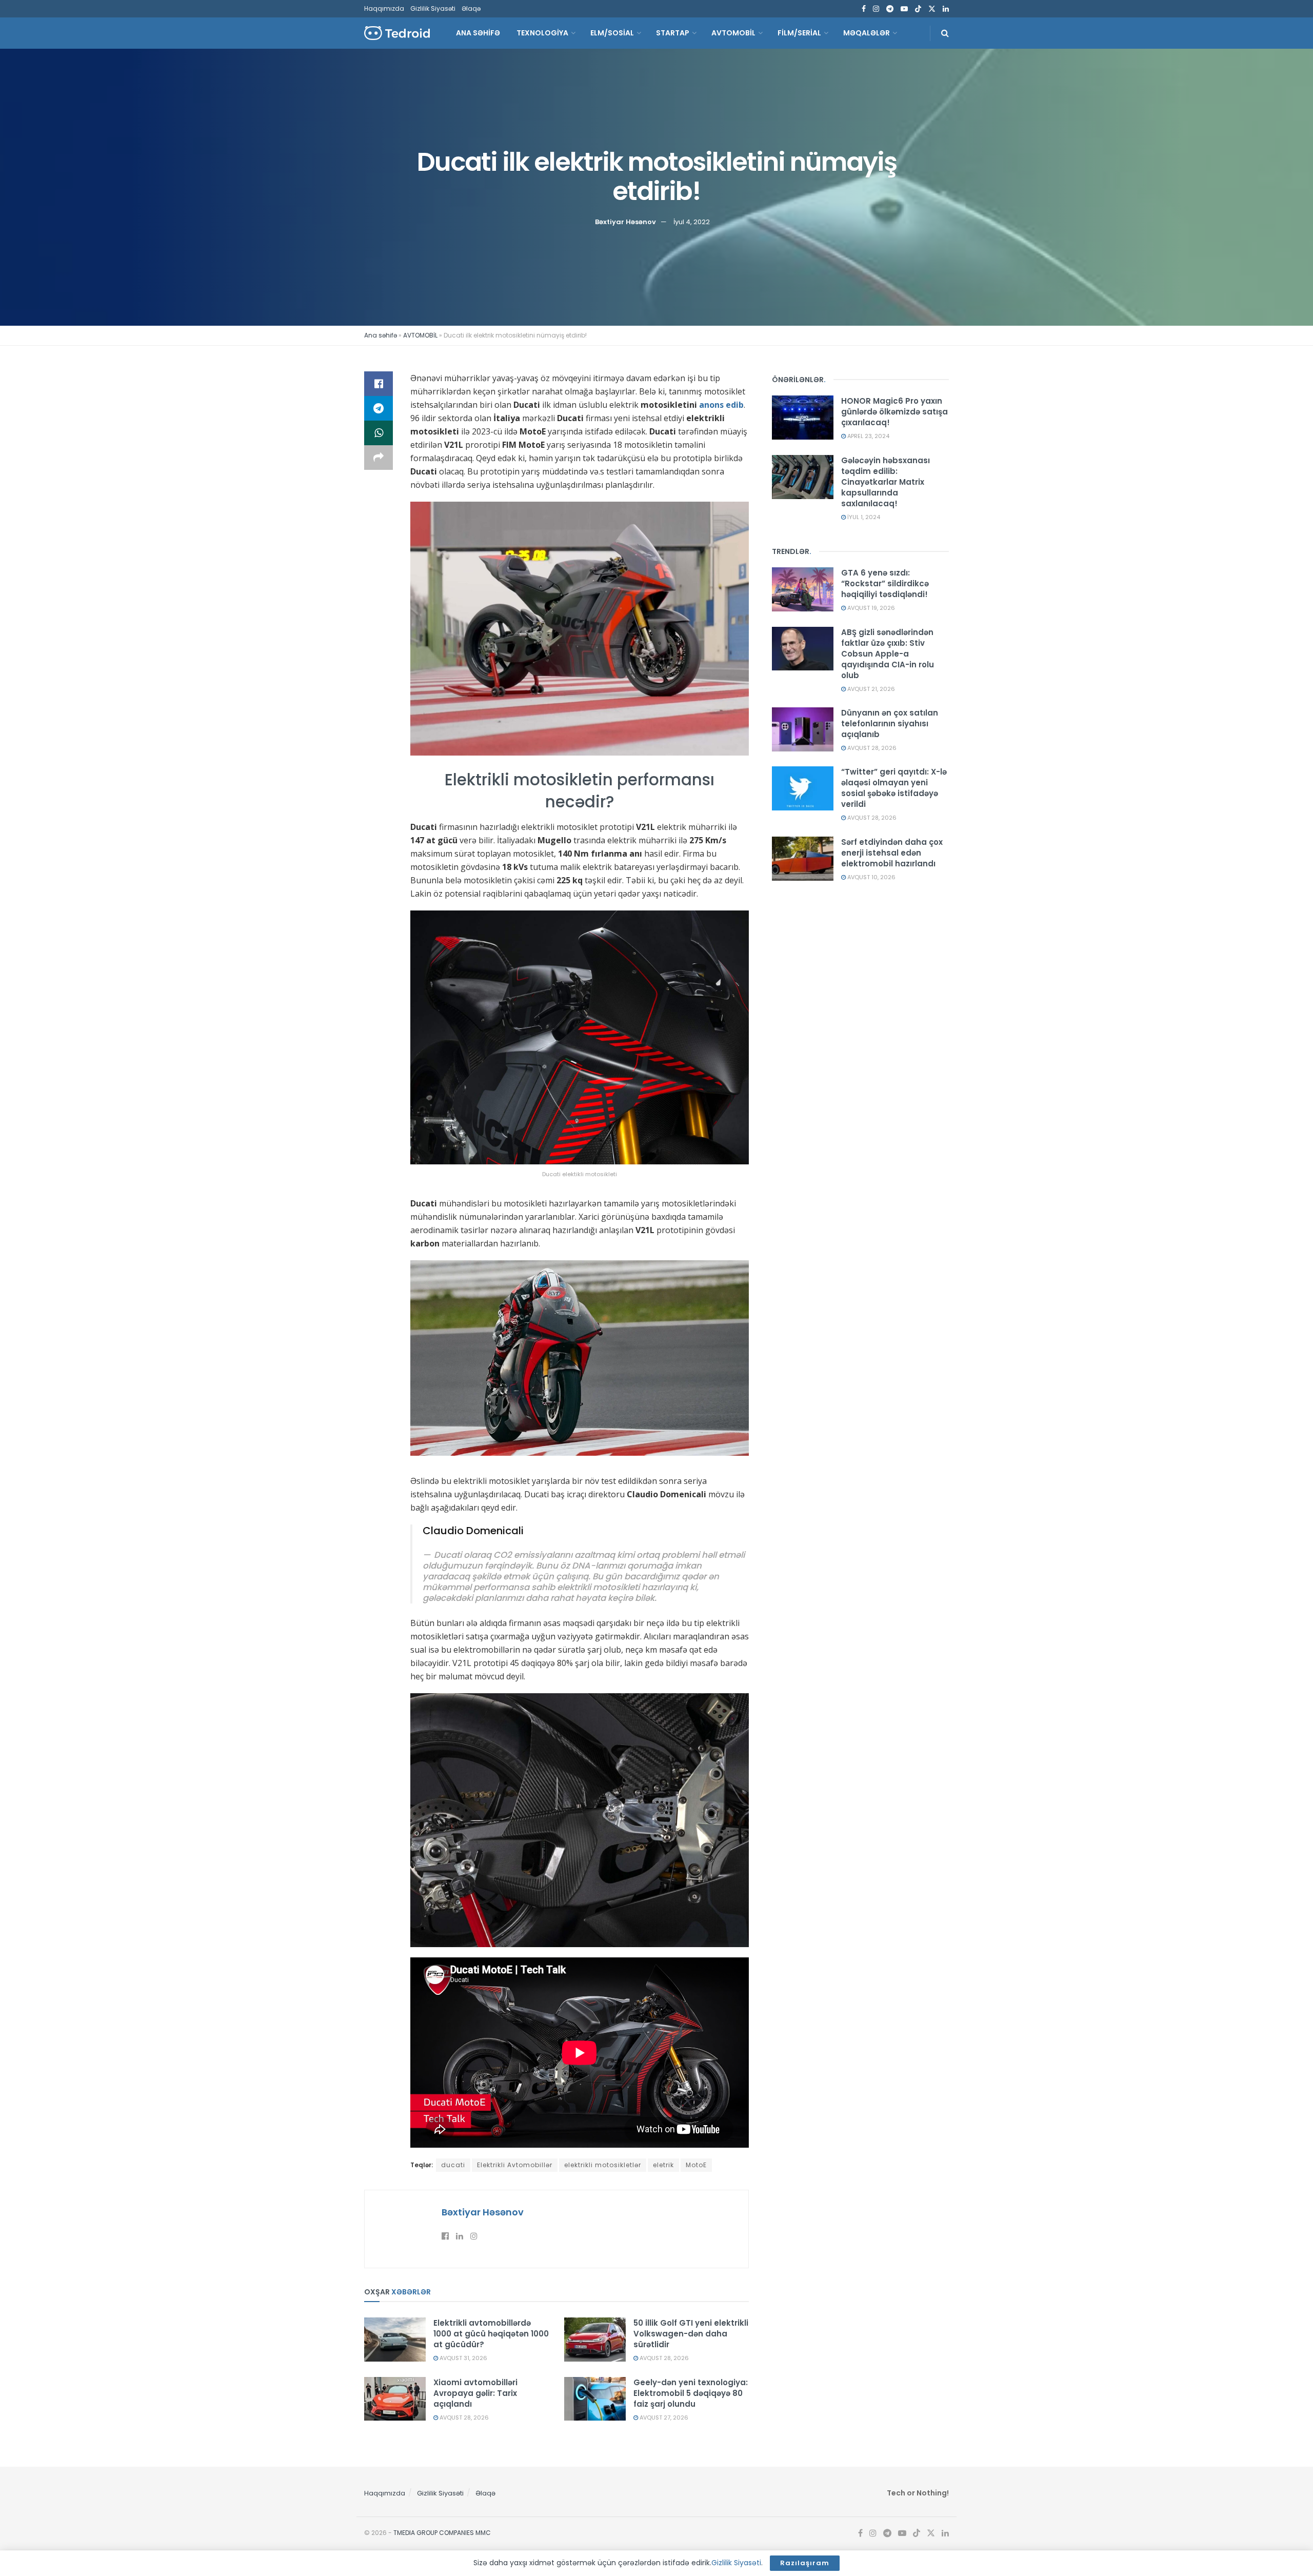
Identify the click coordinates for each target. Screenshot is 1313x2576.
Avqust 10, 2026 (871, 877)
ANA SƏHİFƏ (478, 33)
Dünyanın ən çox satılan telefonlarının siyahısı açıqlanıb (890, 724)
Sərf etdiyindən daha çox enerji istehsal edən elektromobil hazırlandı (892, 853)
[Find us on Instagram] (876, 9)
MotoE (696, 2165)
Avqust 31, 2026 (463, 2358)
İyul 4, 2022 (692, 221)
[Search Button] (945, 33)
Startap (673, 33)
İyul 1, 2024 (863, 517)
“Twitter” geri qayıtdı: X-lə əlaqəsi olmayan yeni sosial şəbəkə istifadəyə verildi (894, 788)
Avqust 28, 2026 (663, 2358)
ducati (453, 2165)
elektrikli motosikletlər (603, 2165)
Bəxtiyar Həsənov (625, 221)
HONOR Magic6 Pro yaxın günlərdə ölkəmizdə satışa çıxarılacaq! (894, 412)
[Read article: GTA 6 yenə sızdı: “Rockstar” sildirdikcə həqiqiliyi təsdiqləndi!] (803, 589)
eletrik (663, 2165)
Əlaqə (471, 8)
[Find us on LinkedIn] (946, 9)
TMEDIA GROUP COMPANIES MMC (442, 2533)
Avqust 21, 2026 (870, 689)
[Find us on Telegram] (890, 9)
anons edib (721, 405)
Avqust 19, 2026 (870, 608)
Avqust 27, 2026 (663, 2418)
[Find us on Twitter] (932, 9)
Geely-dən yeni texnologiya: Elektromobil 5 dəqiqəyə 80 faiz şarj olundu (691, 2393)
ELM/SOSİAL (612, 33)
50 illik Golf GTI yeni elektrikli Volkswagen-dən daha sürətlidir (691, 2334)
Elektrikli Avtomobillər (515, 2165)
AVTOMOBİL (733, 33)
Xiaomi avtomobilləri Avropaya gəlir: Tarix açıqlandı (475, 2393)
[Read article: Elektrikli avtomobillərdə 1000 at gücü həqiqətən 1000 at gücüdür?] (395, 2340)
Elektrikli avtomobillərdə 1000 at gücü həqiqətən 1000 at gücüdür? (491, 2334)
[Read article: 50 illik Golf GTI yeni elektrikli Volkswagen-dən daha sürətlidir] (595, 2340)
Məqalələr (867, 33)
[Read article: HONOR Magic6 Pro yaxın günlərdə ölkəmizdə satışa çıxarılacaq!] (803, 418)
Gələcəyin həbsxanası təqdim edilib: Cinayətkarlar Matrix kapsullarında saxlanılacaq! (886, 482)
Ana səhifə (381, 335)
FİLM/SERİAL (799, 33)
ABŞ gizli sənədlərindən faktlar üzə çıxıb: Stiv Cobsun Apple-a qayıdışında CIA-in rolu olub (888, 654)
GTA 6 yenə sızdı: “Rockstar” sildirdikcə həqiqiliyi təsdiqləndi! (885, 583)
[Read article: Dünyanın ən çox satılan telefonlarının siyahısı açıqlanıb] (803, 729)
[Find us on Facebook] (864, 9)
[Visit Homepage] (397, 33)
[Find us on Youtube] (904, 9)
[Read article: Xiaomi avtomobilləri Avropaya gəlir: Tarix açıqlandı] (395, 2399)
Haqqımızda (384, 8)
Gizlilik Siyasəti (433, 8)
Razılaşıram (805, 2563)
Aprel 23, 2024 (868, 436)
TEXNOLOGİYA (542, 33)
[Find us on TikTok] (918, 9)
